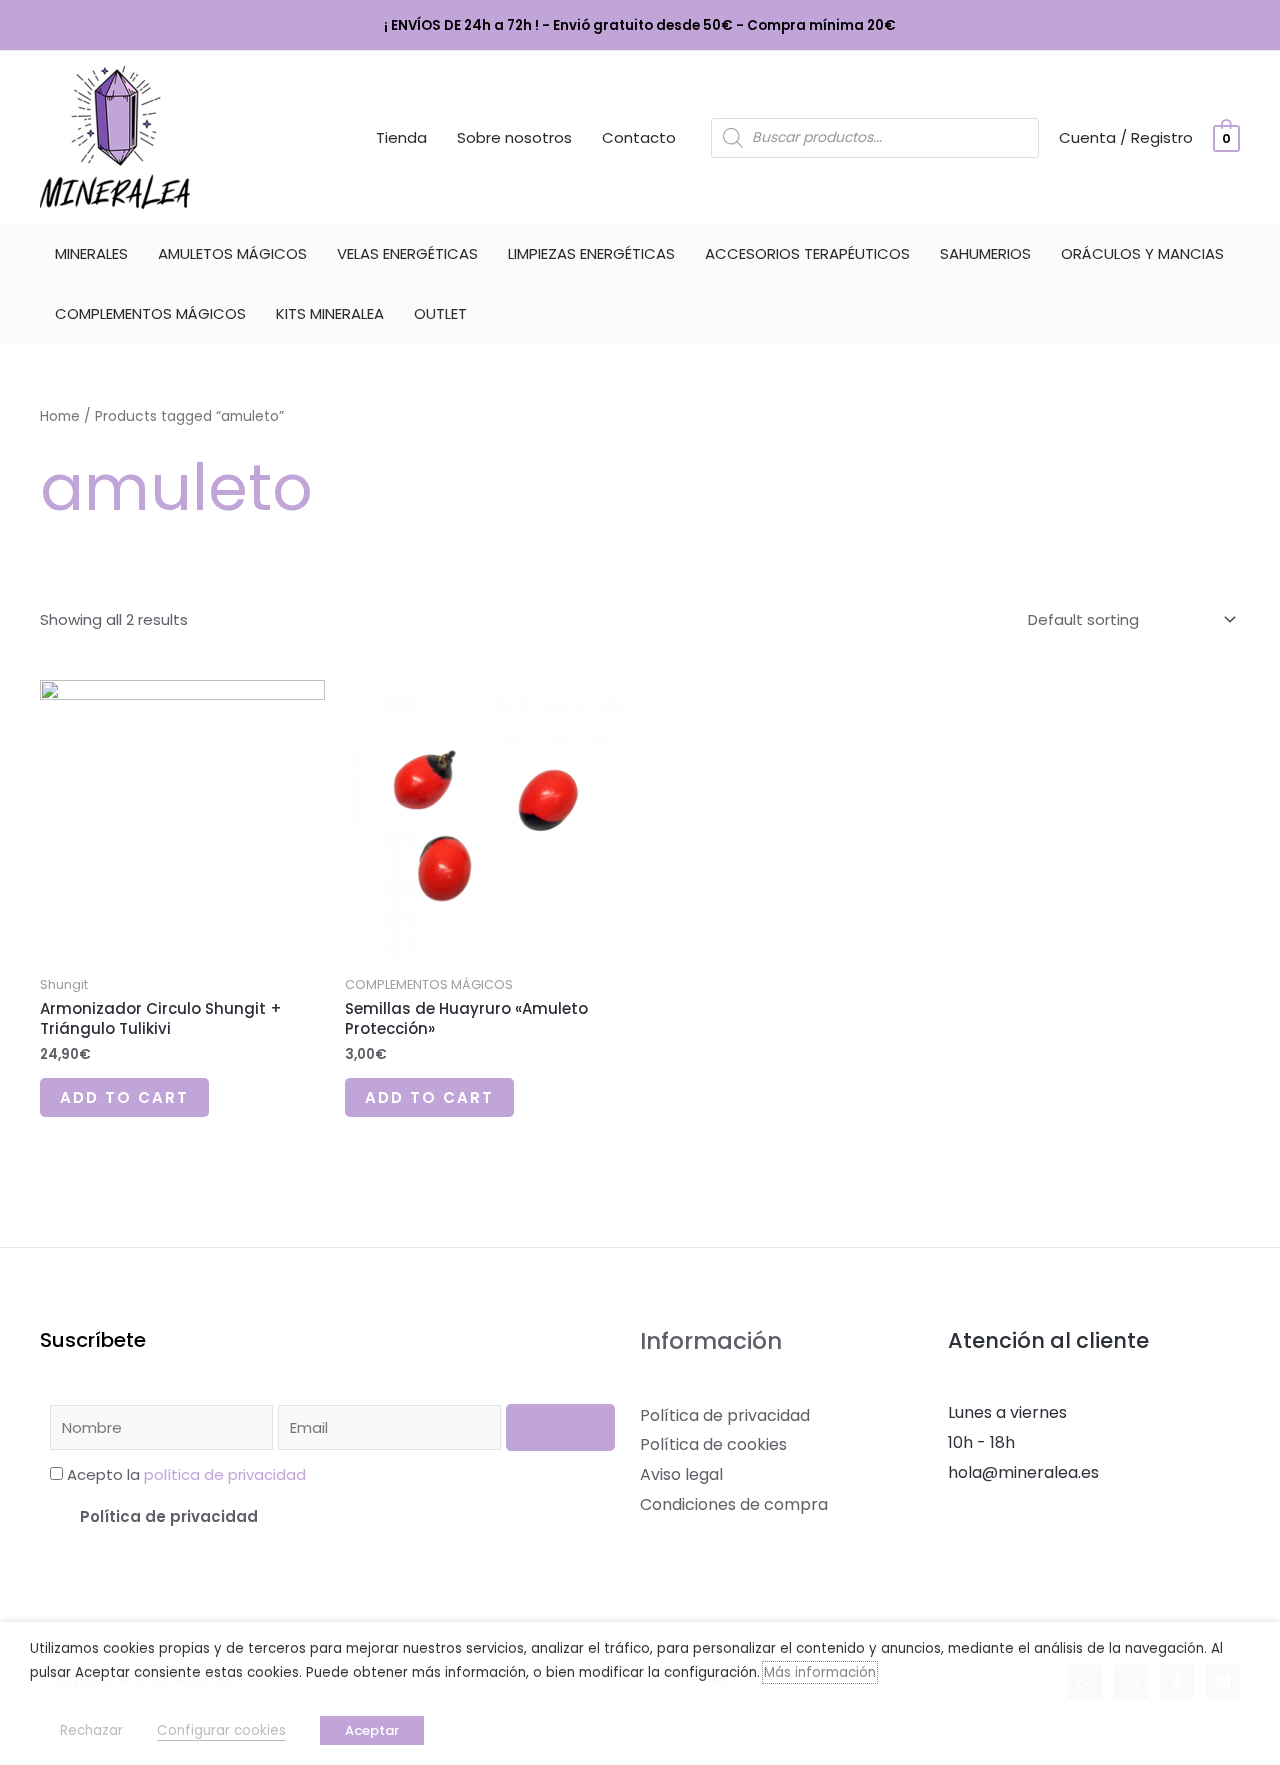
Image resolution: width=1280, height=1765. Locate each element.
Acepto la (186, 1474)
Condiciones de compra (734, 1504)
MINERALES (91, 253)
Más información (820, 1672)
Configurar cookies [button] (221, 1730)
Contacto (639, 137)
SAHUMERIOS (985, 253)
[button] (332, 1516)
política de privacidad (225, 1474)
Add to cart (124, 1097)
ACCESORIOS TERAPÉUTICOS (807, 253)
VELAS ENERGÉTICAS (407, 253)
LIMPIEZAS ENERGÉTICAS (591, 253)
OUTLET (440, 313)
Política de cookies (713, 1444)
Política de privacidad (169, 1516)
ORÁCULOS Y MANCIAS (1142, 253)
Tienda (401, 137)
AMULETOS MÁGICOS (232, 253)
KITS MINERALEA (330, 313)
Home (60, 416)
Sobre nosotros (514, 137)
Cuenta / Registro (1126, 137)
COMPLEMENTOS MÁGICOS (150, 313)
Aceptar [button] (372, 1730)
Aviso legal (681, 1474)
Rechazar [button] (91, 1730)
